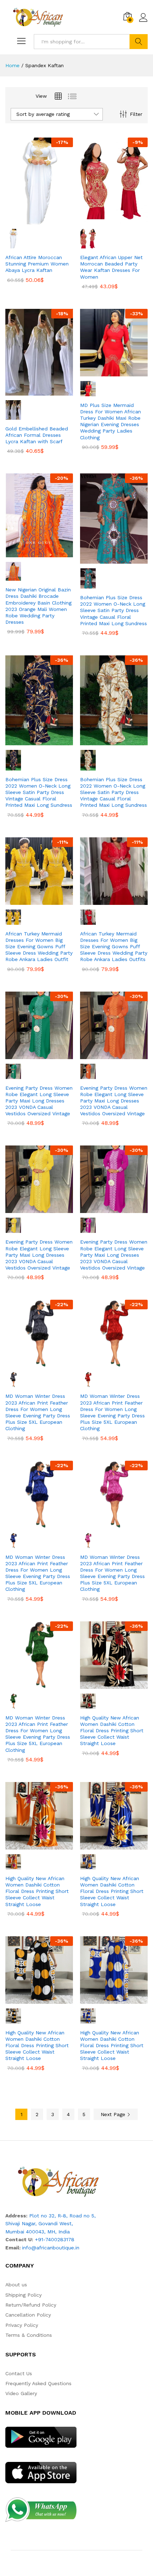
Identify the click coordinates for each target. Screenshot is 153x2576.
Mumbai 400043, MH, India (38, 2232)
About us (16, 2285)
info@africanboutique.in (51, 2248)
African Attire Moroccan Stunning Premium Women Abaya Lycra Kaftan (37, 264)
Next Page (114, 2114)
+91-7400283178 (55, 2239)
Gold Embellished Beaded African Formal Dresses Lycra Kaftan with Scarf (37, 435)
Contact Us (19, 2373)
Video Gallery (21, 2393)
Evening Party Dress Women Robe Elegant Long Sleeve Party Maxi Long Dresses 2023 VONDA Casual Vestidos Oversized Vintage (39, 1101)
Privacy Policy (22, 2325)
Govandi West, (56, 2223)
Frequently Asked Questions (38, 2383)
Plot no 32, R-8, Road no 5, (62, 2216)
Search (139, 42)
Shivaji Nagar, (22, 2223)
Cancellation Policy (28, 2315)
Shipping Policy (23, 2295)
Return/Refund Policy (31, 2305)
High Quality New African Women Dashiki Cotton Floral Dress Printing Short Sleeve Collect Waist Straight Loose (112, 1731)
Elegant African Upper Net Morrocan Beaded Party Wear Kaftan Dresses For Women (111, 267)
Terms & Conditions (29, 2335)
